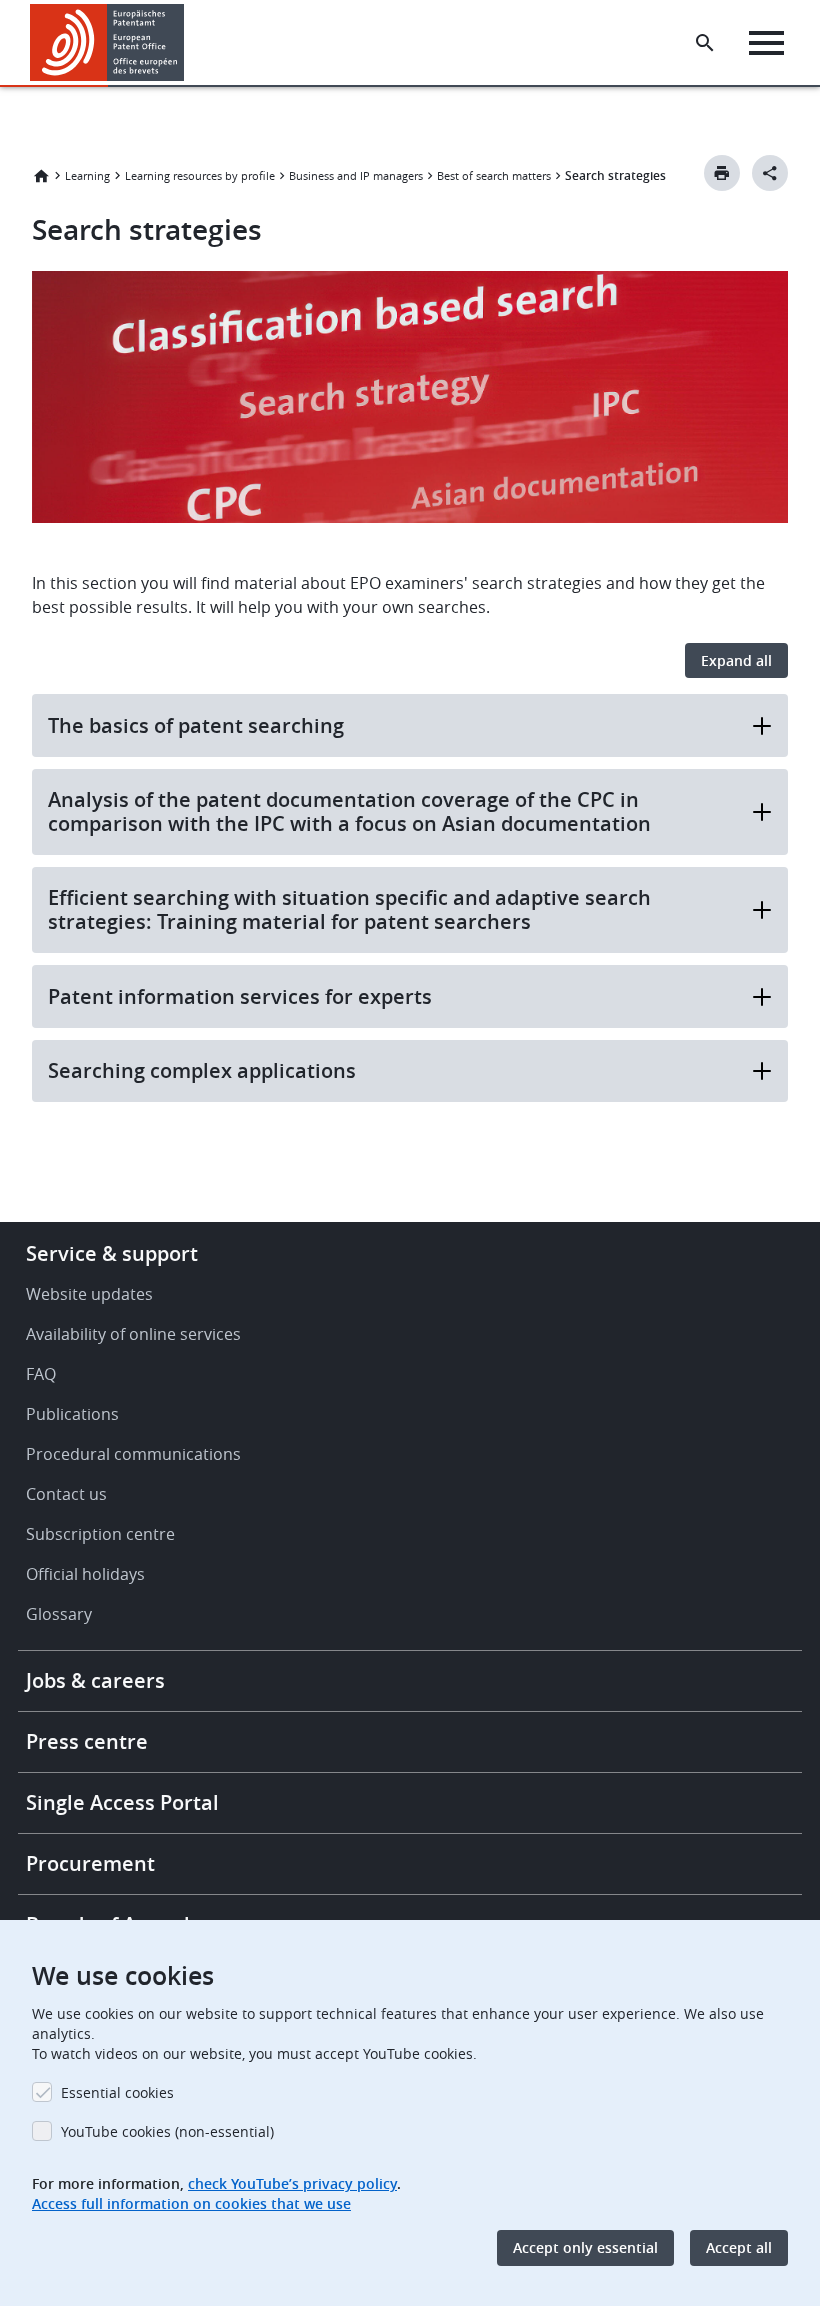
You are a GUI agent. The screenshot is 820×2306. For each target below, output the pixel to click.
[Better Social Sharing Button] (770, 173)
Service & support (112, 1253)
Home (41, 176)
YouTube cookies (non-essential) (167, 2131)
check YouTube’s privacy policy (292, 2183)
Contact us (66, 1494)
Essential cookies (117, 2092)
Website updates (89, 1294)
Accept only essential (585, 2247)
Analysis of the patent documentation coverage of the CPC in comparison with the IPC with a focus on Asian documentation (349, 811)
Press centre (87, 1741)
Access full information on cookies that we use (191, 2203)
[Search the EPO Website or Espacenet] (705, 43)
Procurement (90, 1863)
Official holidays (85, 1574)
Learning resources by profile (200, 175)
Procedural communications (133, 1454)
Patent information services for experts (240, 996)
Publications (72, 1414)
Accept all (739, 2247)
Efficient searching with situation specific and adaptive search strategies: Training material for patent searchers (349, 909)
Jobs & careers (95, 1680)
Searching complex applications (202, 1070)
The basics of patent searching (196, 725)
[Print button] (722, 173)
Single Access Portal (122, 1802)
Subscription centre (100, 1534)
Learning (87, 175)
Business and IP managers (356, 175)
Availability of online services (133, 1334)
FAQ (41, 1374)
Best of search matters (494, 175)
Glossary (59, 1614)
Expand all (736, 660)
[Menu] (766, 43)
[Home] (107, 42)
